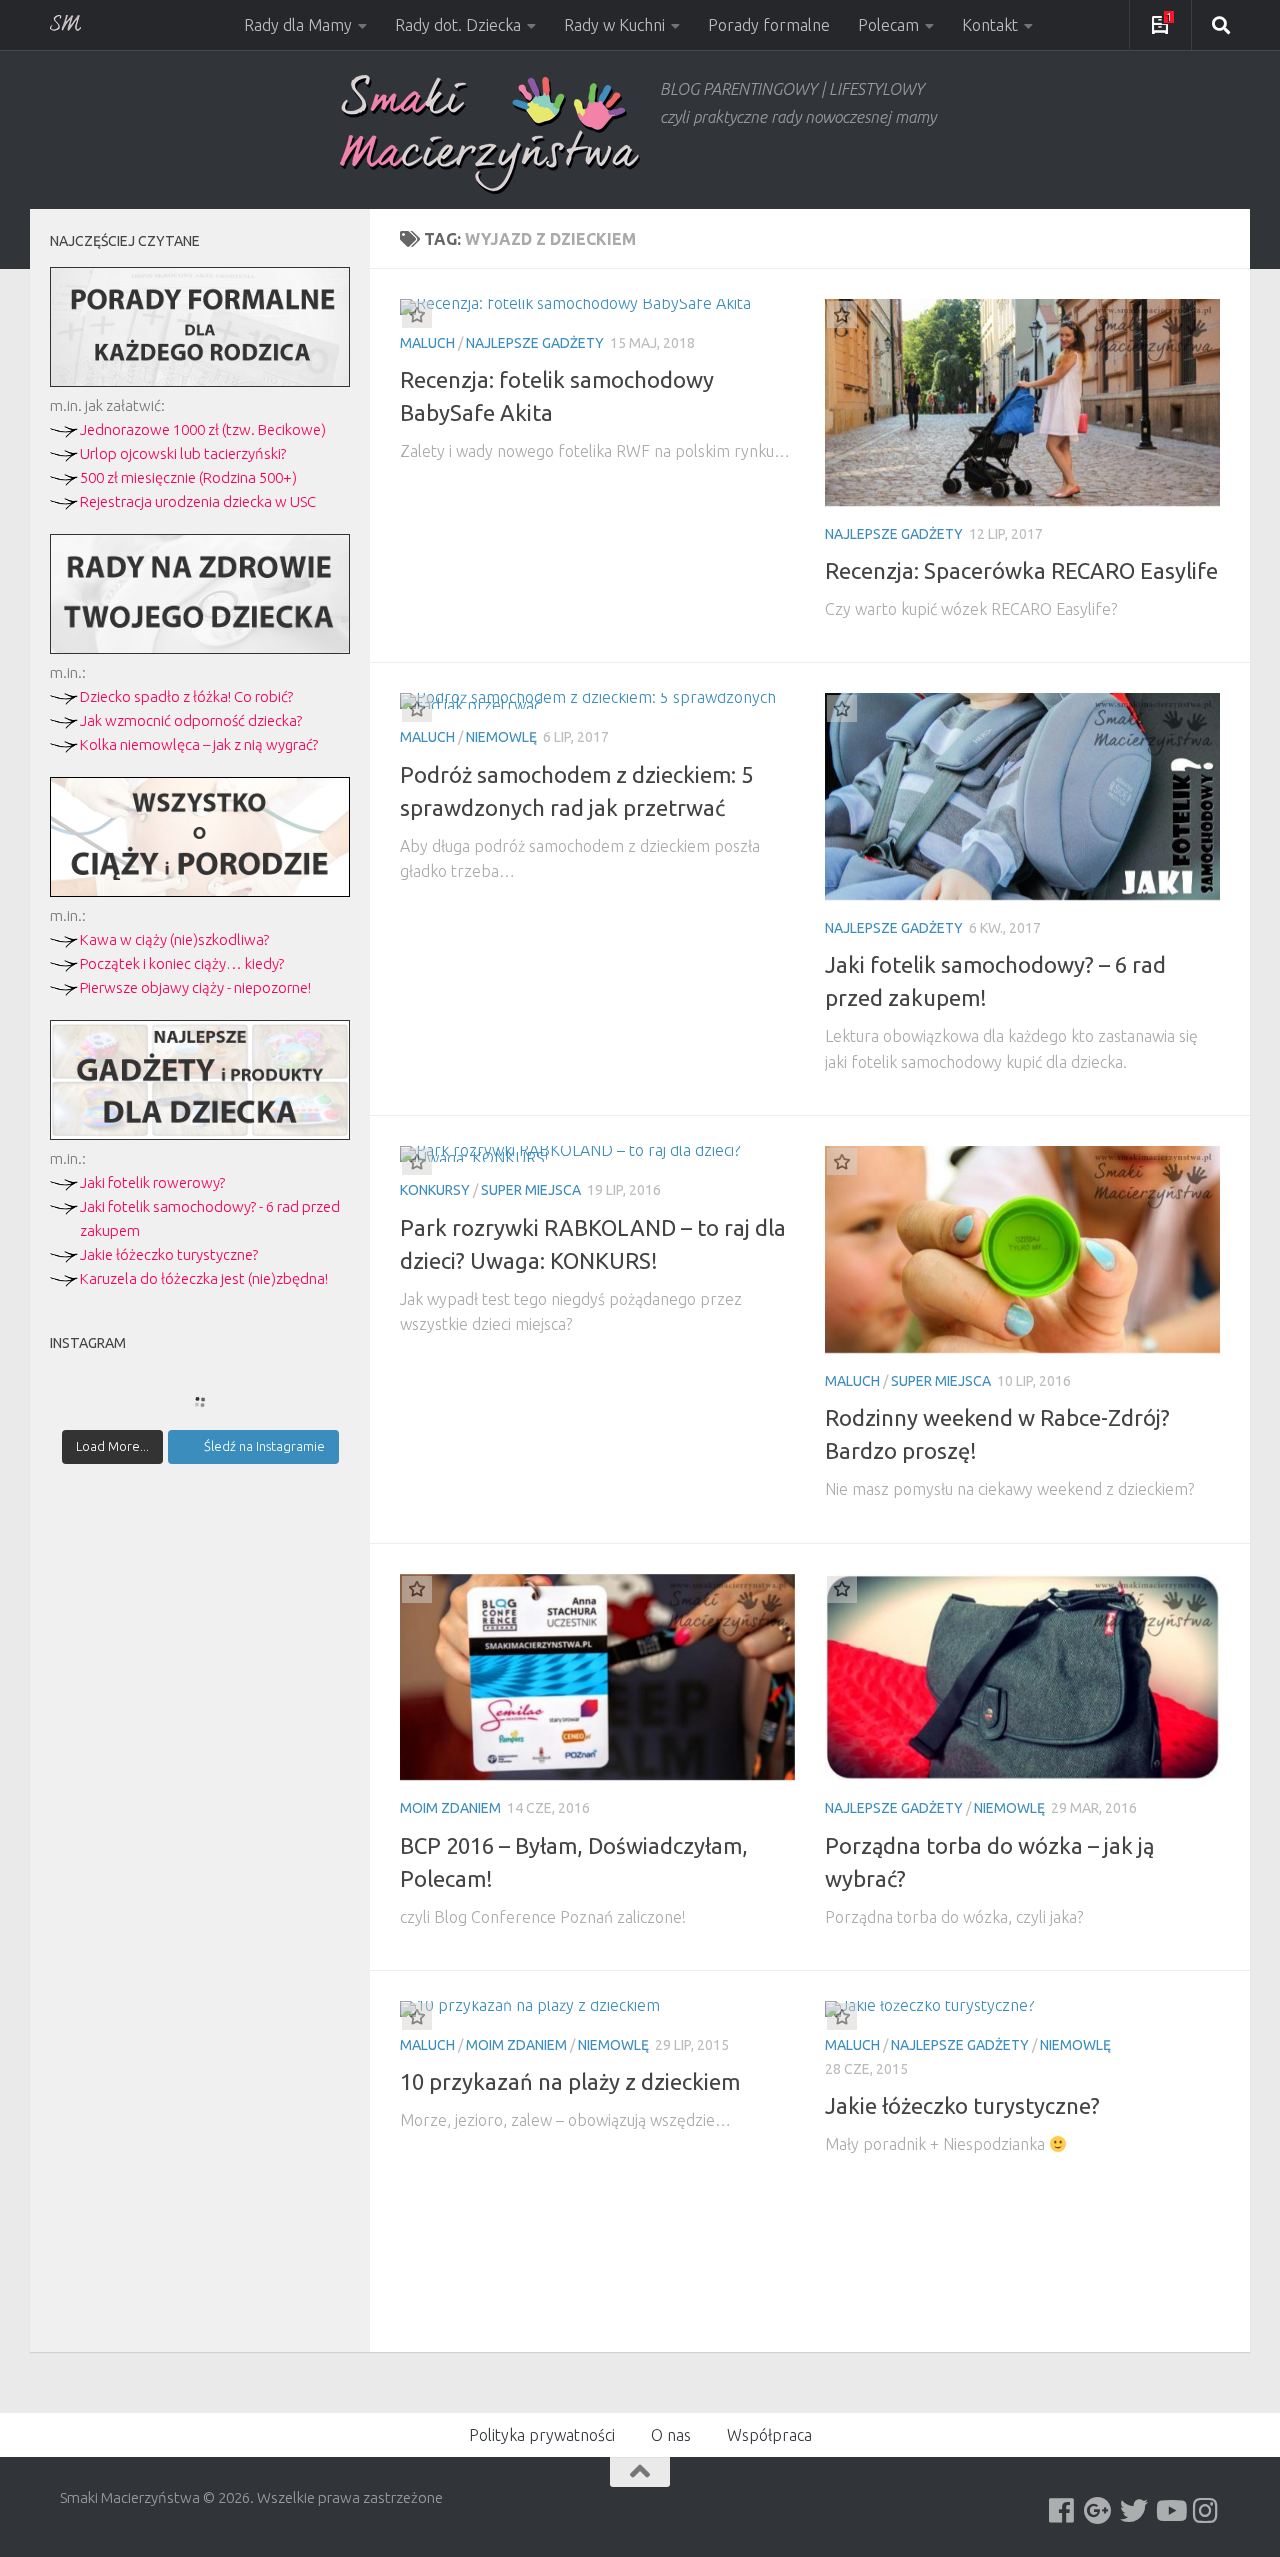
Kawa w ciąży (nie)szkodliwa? (174, 939)
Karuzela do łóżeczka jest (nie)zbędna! (204, 1278)
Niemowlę (501, 737)
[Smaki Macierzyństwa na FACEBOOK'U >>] (1062, 2511)
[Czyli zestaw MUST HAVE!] (200, 1134)
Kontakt (990, 25)
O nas (671, 2435)
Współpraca (769, 2435)
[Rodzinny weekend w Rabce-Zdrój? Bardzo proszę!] (1022, 1249)
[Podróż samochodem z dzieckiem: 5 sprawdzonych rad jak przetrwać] (597, 701)
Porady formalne (769, 25)
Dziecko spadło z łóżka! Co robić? (186, 696)
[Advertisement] (200, 1828)
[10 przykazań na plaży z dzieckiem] (597, 2009)
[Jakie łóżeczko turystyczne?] (1022, 2009)
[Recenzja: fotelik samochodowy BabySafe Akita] (597, 307)
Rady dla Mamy (298, 25)
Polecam (888, 25)
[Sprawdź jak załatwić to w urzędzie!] (200, 381)
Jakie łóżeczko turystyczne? (169, 1254)
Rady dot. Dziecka (458, 25)
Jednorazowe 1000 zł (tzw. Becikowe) (203, 429)
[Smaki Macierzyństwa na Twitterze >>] (1134, 2511)
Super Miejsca (531, 1190)
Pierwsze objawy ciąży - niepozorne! (195, 987)
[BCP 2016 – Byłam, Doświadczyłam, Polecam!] (597, 1677)
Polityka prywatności (542, 2435)
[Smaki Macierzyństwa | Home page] (490, 134)
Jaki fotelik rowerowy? (152, 1182)
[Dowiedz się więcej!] (200, 891)
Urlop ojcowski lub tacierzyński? (183, 453)
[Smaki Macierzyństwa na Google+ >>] (1098, 2511)
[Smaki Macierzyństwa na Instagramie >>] (1206, 2511)
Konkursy (435, 1190)
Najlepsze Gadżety (535, 343)
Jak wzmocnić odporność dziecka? (191, 720)
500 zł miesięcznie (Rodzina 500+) (188, 477)
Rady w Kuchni (614, 25)
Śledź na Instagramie (264, 1446)
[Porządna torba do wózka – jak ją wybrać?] (1022, 1677)
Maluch (427, 343)
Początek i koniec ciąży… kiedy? (182, 963)
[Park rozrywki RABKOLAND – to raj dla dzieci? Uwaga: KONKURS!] (597, 1154)
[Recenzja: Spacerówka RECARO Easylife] (1022, 402)
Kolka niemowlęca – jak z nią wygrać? (199, 744)
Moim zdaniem (450, 1808)
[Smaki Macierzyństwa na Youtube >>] (1170, 2511)
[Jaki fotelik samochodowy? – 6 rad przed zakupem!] (1022, 796)
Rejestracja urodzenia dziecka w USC (198, 501)
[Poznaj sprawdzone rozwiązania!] (200, 648)
